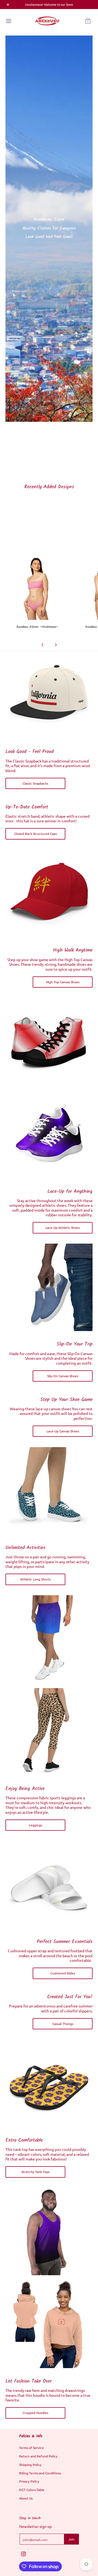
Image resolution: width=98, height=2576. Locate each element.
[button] (88, 21)
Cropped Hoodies (35, 2413)
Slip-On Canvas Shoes (63, 1376)
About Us (26, 2498)
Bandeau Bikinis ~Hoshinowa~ (37, 627)
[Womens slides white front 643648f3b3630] (49, 1885)
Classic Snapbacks (35, 783)
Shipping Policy (30, 2465)
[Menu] (8, 21)
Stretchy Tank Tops (36, 2172)
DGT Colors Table (32, 2490)
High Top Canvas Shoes (63, 982)
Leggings (36, 1825)
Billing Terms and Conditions (40, 2473)
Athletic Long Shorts (35, 1579)
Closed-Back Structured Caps (36, 834)
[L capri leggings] (49, 1732)
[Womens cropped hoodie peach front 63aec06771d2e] (49, 2324)
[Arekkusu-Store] (47, 21)
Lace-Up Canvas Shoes (63, 1431)
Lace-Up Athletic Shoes (63, 1227)
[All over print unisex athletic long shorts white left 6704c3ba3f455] (49, 1639)
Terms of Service (31, 2448)
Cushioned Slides (63, 1973)
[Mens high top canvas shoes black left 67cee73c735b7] (49, 1042)
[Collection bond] (49, 893)
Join (71, 2539)
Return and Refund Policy (38, 2456)
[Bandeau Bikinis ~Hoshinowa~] (37, 588)
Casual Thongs (63, 2024)
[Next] (56, 645)
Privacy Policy (29, 2481)
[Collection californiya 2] (49, 695)
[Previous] (43, 645)
